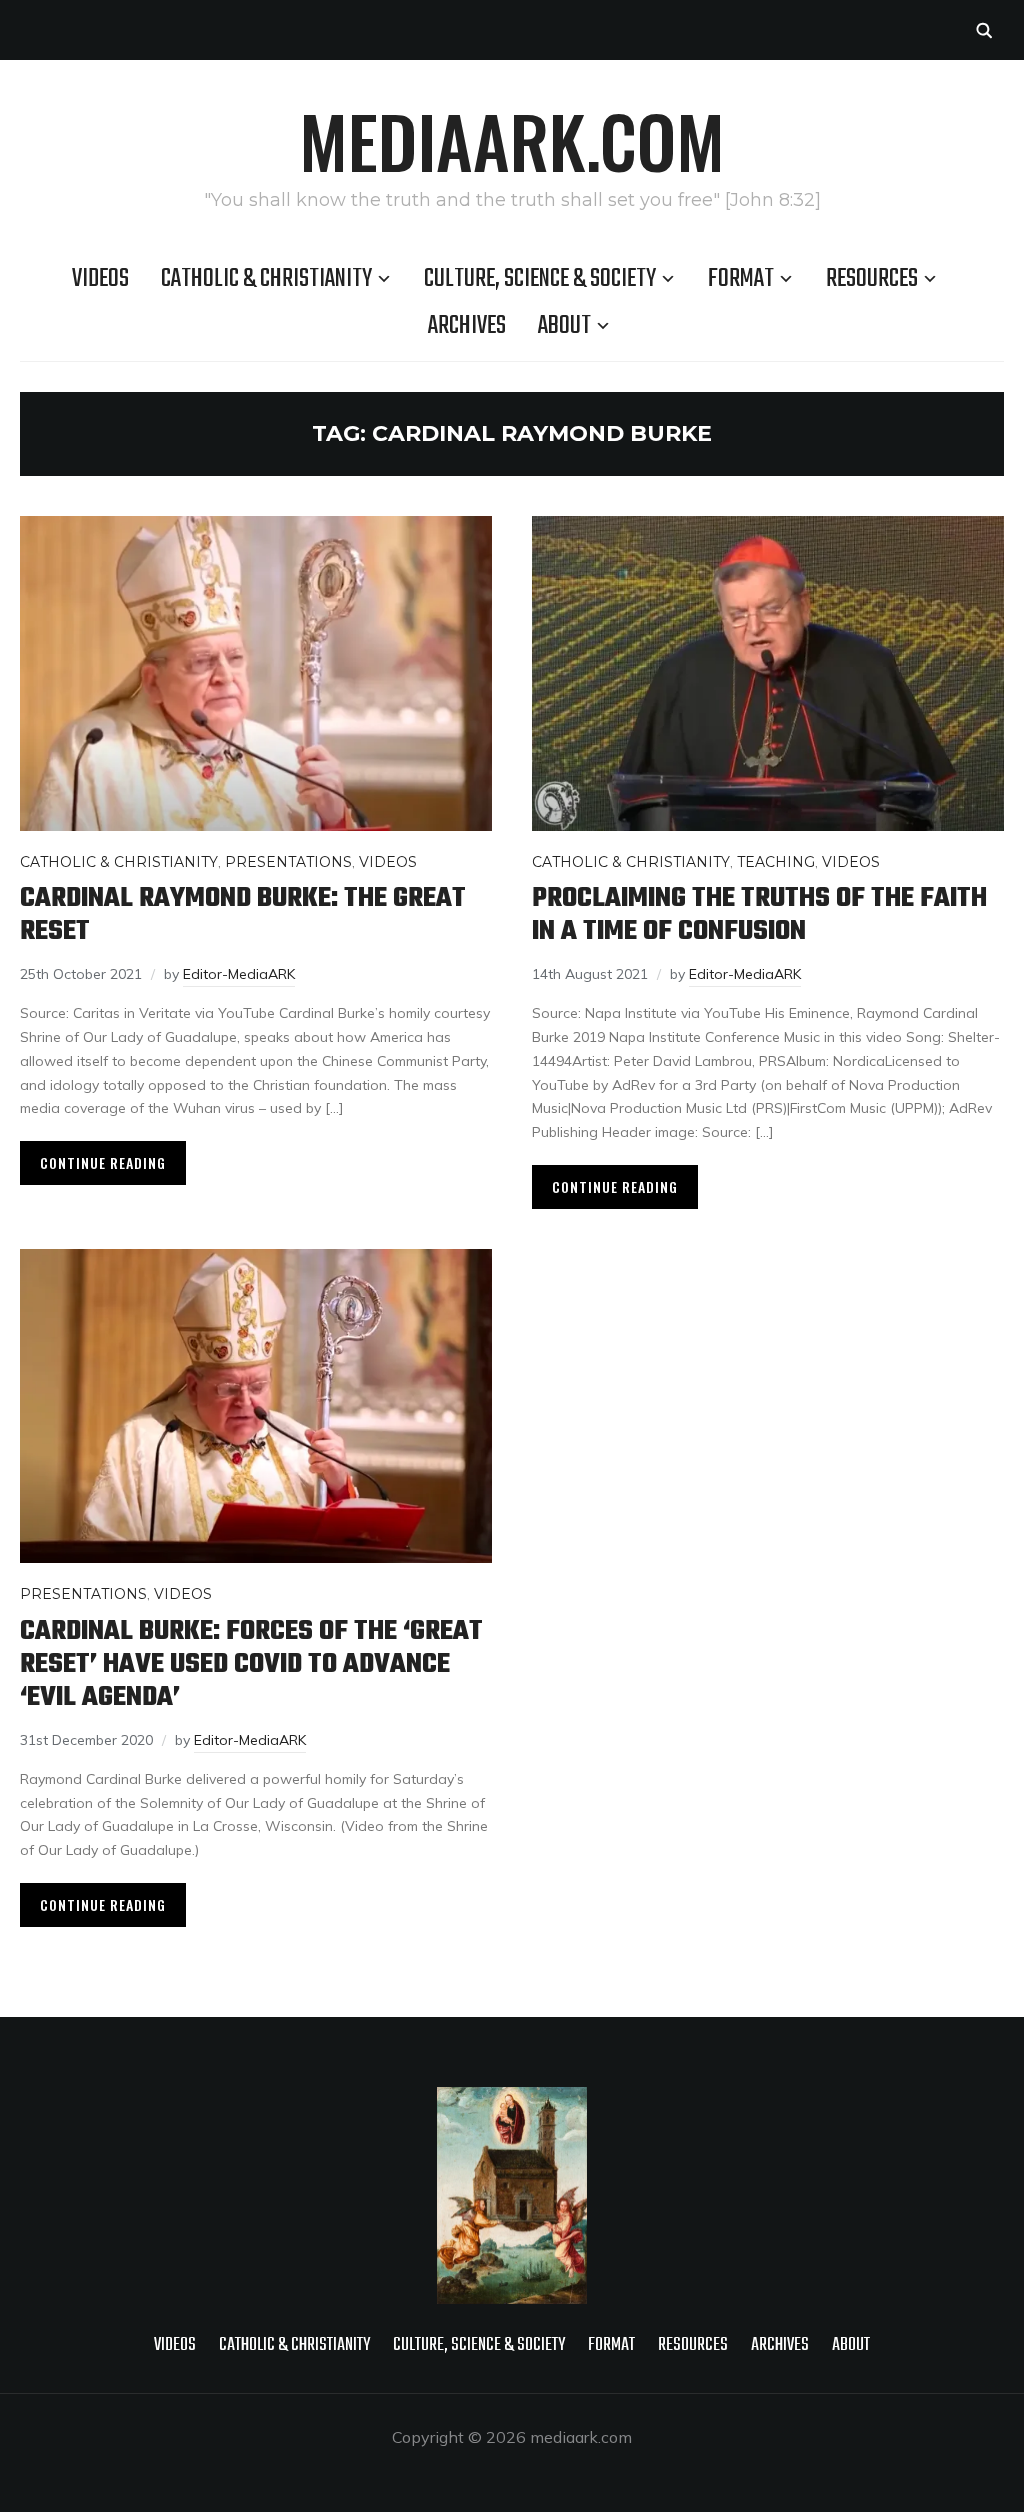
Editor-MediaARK (239, 974)
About (564, 326)
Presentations (288, 862)
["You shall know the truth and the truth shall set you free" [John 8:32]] (512, 2100)
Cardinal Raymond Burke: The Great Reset (243, 915)
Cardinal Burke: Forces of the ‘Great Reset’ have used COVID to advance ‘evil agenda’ (251, 1664)
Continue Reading (103, 1162)
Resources (872, 279)
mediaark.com (512, 140)
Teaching (776, 862)
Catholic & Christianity (266, 279)
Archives (467, 326)
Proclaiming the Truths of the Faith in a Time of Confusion (759, 915)
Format (741, 279)
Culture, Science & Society (540, 279)
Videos (100, 279)
